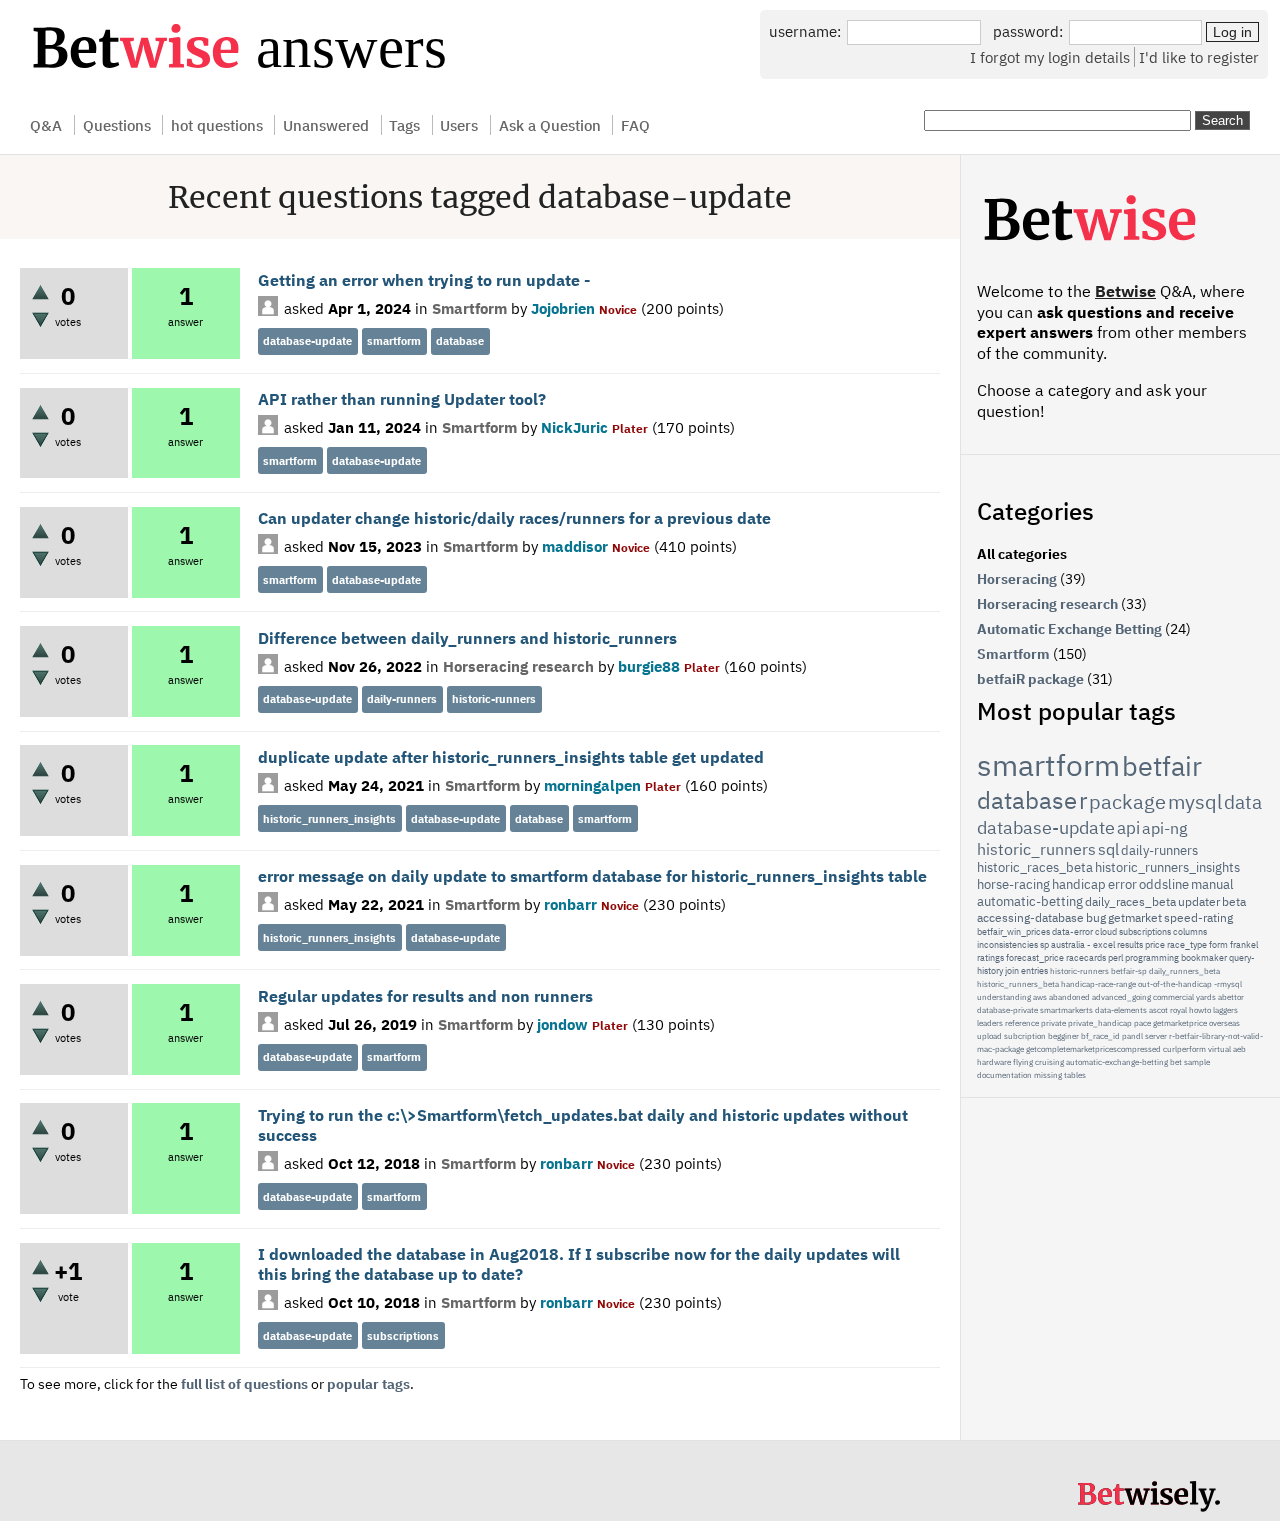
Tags (404, 125)
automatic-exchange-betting (1117, 1062)
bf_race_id (1100, 1036)
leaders (990, 1023)
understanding (1004, 997)
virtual (1219, 1049)
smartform (394, 341)
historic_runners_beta (1018, 984)
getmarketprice (1180, 1023)
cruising (1049, 1062)
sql (1108, 849)
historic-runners (494, 699)
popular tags (368, 1384)
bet (1176, 1062)
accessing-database (1030, 917)
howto (1200, 1010)
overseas (1224, 1023)
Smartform (469, 308)
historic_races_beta (1035, 867)
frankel (1244, 944)
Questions (117, 125)
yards (1206, 997)
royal (1178, 1010)
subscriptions (403, 1336)
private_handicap (1100, 1023)
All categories (1022, 554)
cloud (1106, 931)
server (1156, 1036)
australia (1068, 944)
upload (989, 1036)
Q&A (46, 125)
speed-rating (1198, 917)
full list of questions (244, 1384)
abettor (1231, 997)
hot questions (217, 125)
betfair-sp (1129, 971)
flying (1023, 1062)
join (1012, 970)
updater (1199, 901)
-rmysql (1228, 984)
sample (1197, 1062)
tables (1075, 1075)
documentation (1004, 1075)
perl (1115, 957)
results (1130, 944)
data (1243, 802)
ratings (990, 957)
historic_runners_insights (329, 819)
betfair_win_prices (1013, 931)
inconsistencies (1007, 944)
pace (1142, 1023)
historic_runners (1036, 849)
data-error (1072, 931)
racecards (1086, 957)
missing (1048, 1075)
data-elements (1121, 1010)
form (1218, 944)
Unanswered (326, 125)
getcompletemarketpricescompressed (1093, 1049)
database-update (307, 341)
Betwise (1125, 291)
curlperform (1184, 1049)
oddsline (1164, 884)
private (1053, 1023)
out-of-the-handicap (1175, 984)
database (460, 341)
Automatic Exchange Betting (1069, 629)
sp (1044, 944)
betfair (1162, 765)
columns (1190, 931)
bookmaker (1204, 957)
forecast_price (1035, 957)
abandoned (1069, 997)
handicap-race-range (1098, 984)
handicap (1079, 884)
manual (1212, 884)
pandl (1132, 1036)
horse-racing (1013, 884)
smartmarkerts (1066, 1010)
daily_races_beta (1130, 901)
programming (1152, 957)
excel (1104, 944)
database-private (1007, 1010)
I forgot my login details (1050, 57)
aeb (1239, 1049)
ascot (1158, 1010)
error (1122, 884)
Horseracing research (518, 666)
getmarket (1135, 917)
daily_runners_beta (1184, 971)
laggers (1225, 1010)
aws (1040, 997)
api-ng (1164, 828)
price (1155, 944)
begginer (1063, 1036)
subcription (1025, 1036)
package (1127, 801)
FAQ (635, 125)
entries (1034, 970)
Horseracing (1017, 579)
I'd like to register (1199, 57)
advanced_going (1121, 997)
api (1128, 828)
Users (459, 125)
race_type (1187, 944)
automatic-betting (1030, 901)
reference (1022, 1023)
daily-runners (402, 699)
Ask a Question (550, 125)
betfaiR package (1030, 679)
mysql (1195, 801)
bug (1096, 917)
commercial (1173, 997)
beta (1234, 901)
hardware (994, 1062)
